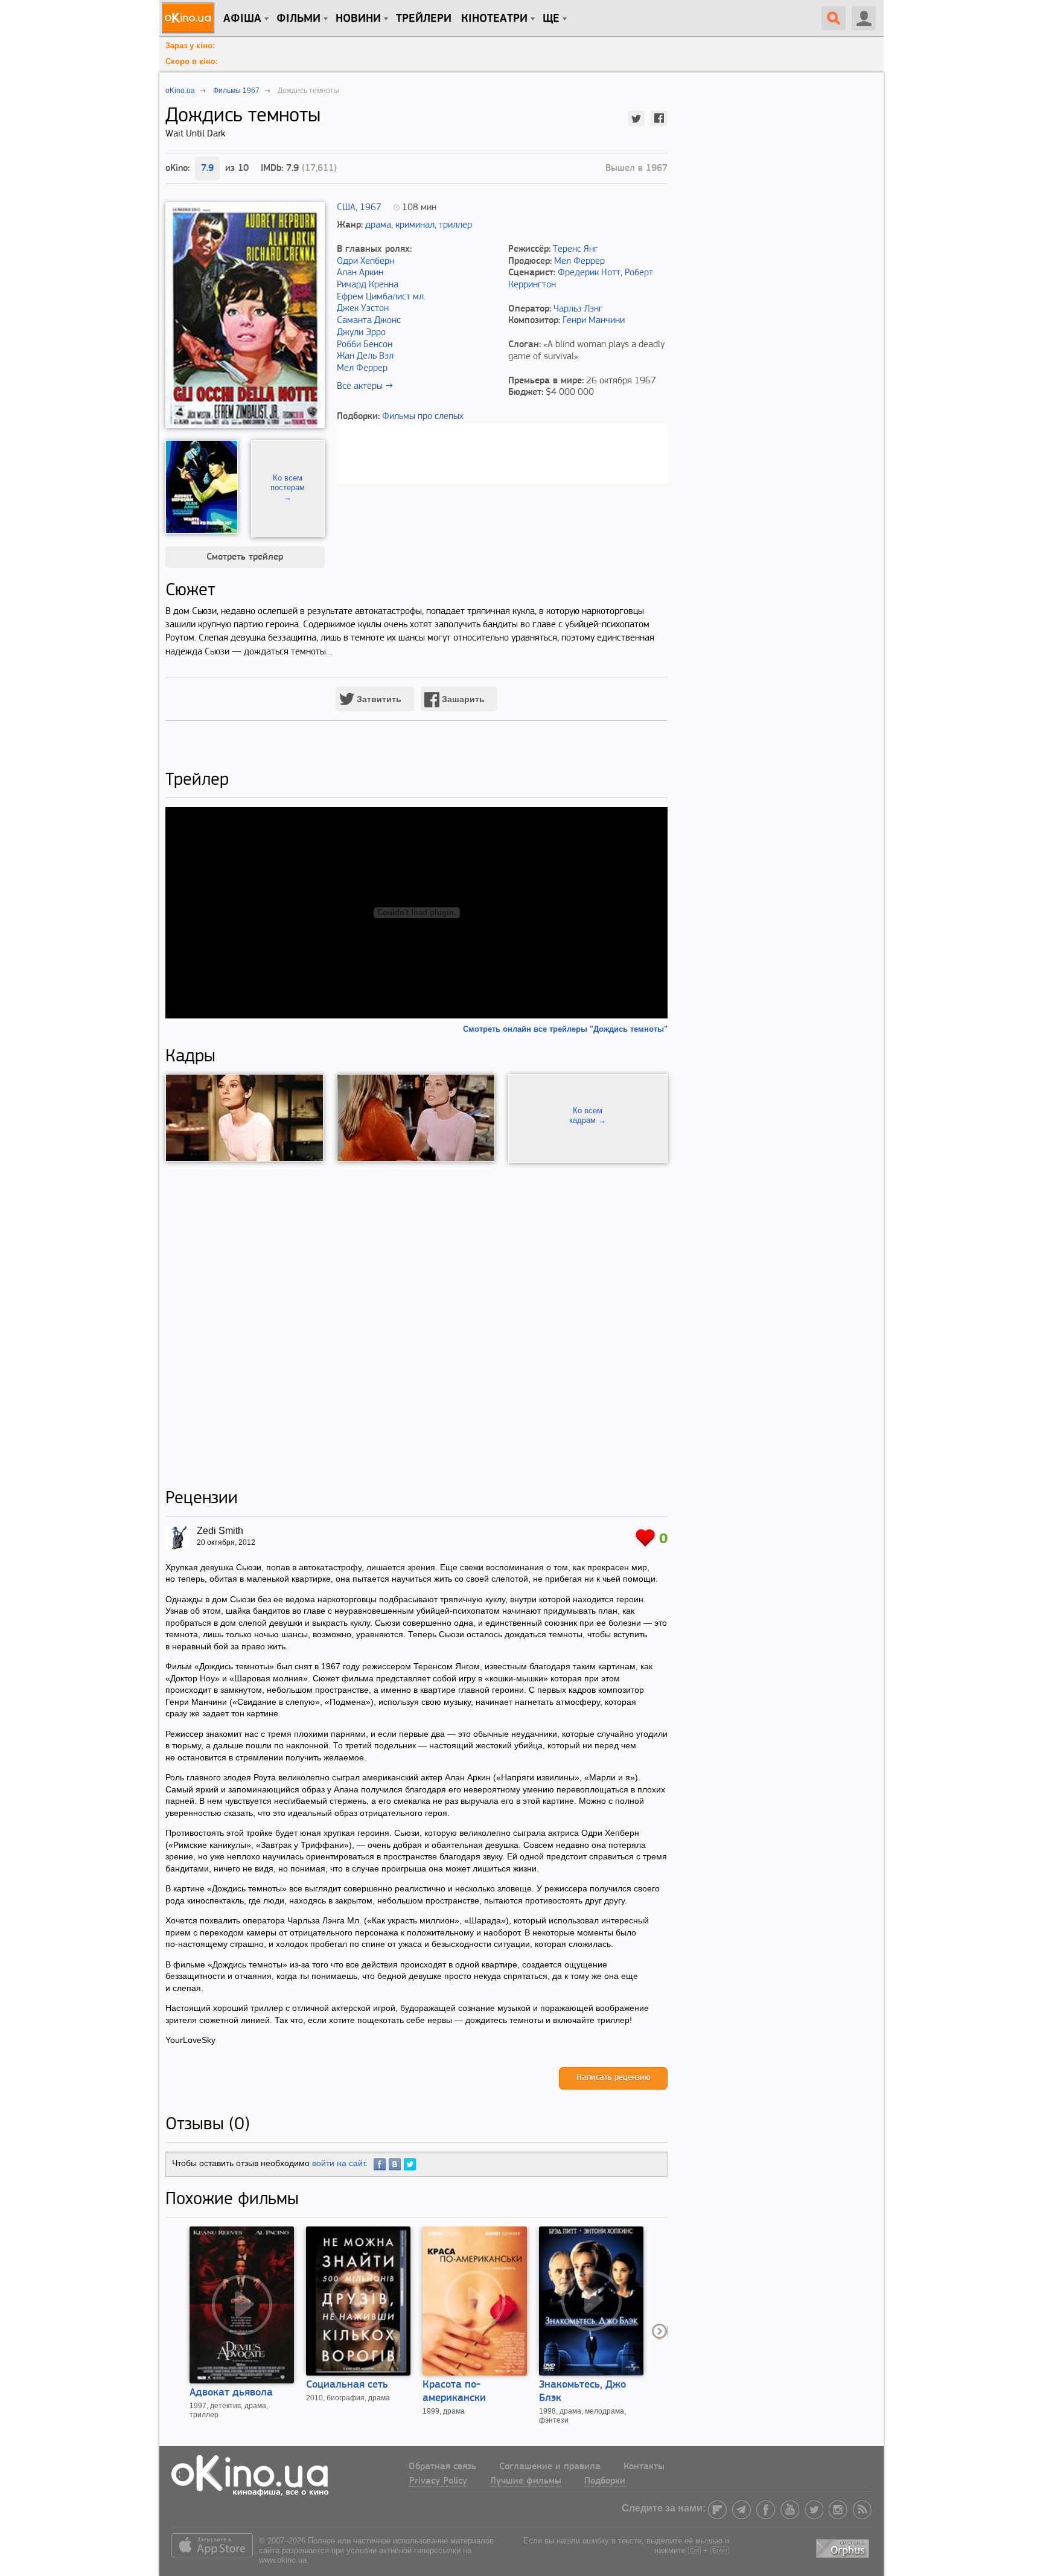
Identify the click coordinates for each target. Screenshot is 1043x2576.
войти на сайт (339, 2163)
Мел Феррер (362, 368)
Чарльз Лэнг (578, 309)
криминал (415, 225)
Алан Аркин (360, 273)
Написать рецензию (613, 2078)
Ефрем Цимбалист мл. (381, 297)
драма (378, 225)
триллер (455, 225)
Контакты (644, 2467)
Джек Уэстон (363, 308)
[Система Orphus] (844, 2546)
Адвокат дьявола (231, 2393)
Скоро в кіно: (192, 61)
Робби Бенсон (365, 345)
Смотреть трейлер (245, 557)
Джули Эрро (361, 333)
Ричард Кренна (368, 285)
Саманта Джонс (369, 321)
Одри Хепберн (365, 261)
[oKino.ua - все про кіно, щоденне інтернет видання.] (190, 18)
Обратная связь (442, 2467)
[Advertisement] (416, 1325)
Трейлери (424, 19)
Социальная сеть (347, 2385)
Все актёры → (365, 386)
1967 (371, 208)
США (346, 208)
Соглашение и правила (550, 2467)
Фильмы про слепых (423, 417)
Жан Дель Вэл (365, 356)
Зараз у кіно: (190, 46)
